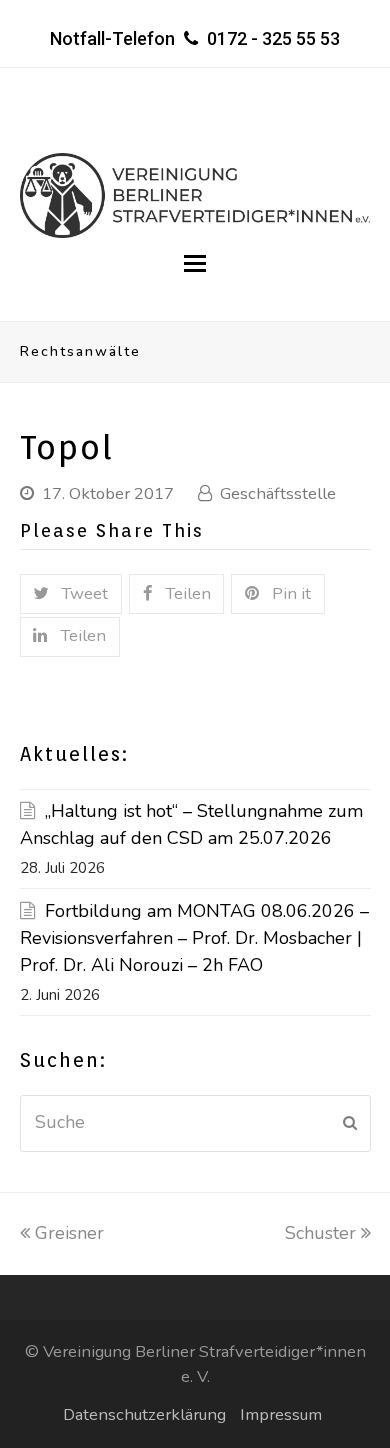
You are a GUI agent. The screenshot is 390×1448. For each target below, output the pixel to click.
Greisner (69, 1233)
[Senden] (350, 1123)
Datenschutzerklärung (144, 1414)
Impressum (281, 1414)
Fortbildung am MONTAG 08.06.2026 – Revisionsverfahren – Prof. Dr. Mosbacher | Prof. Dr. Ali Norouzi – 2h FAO (194, 938)
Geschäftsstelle (278, 493)
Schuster (323, 1233)
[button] (195, 264)
